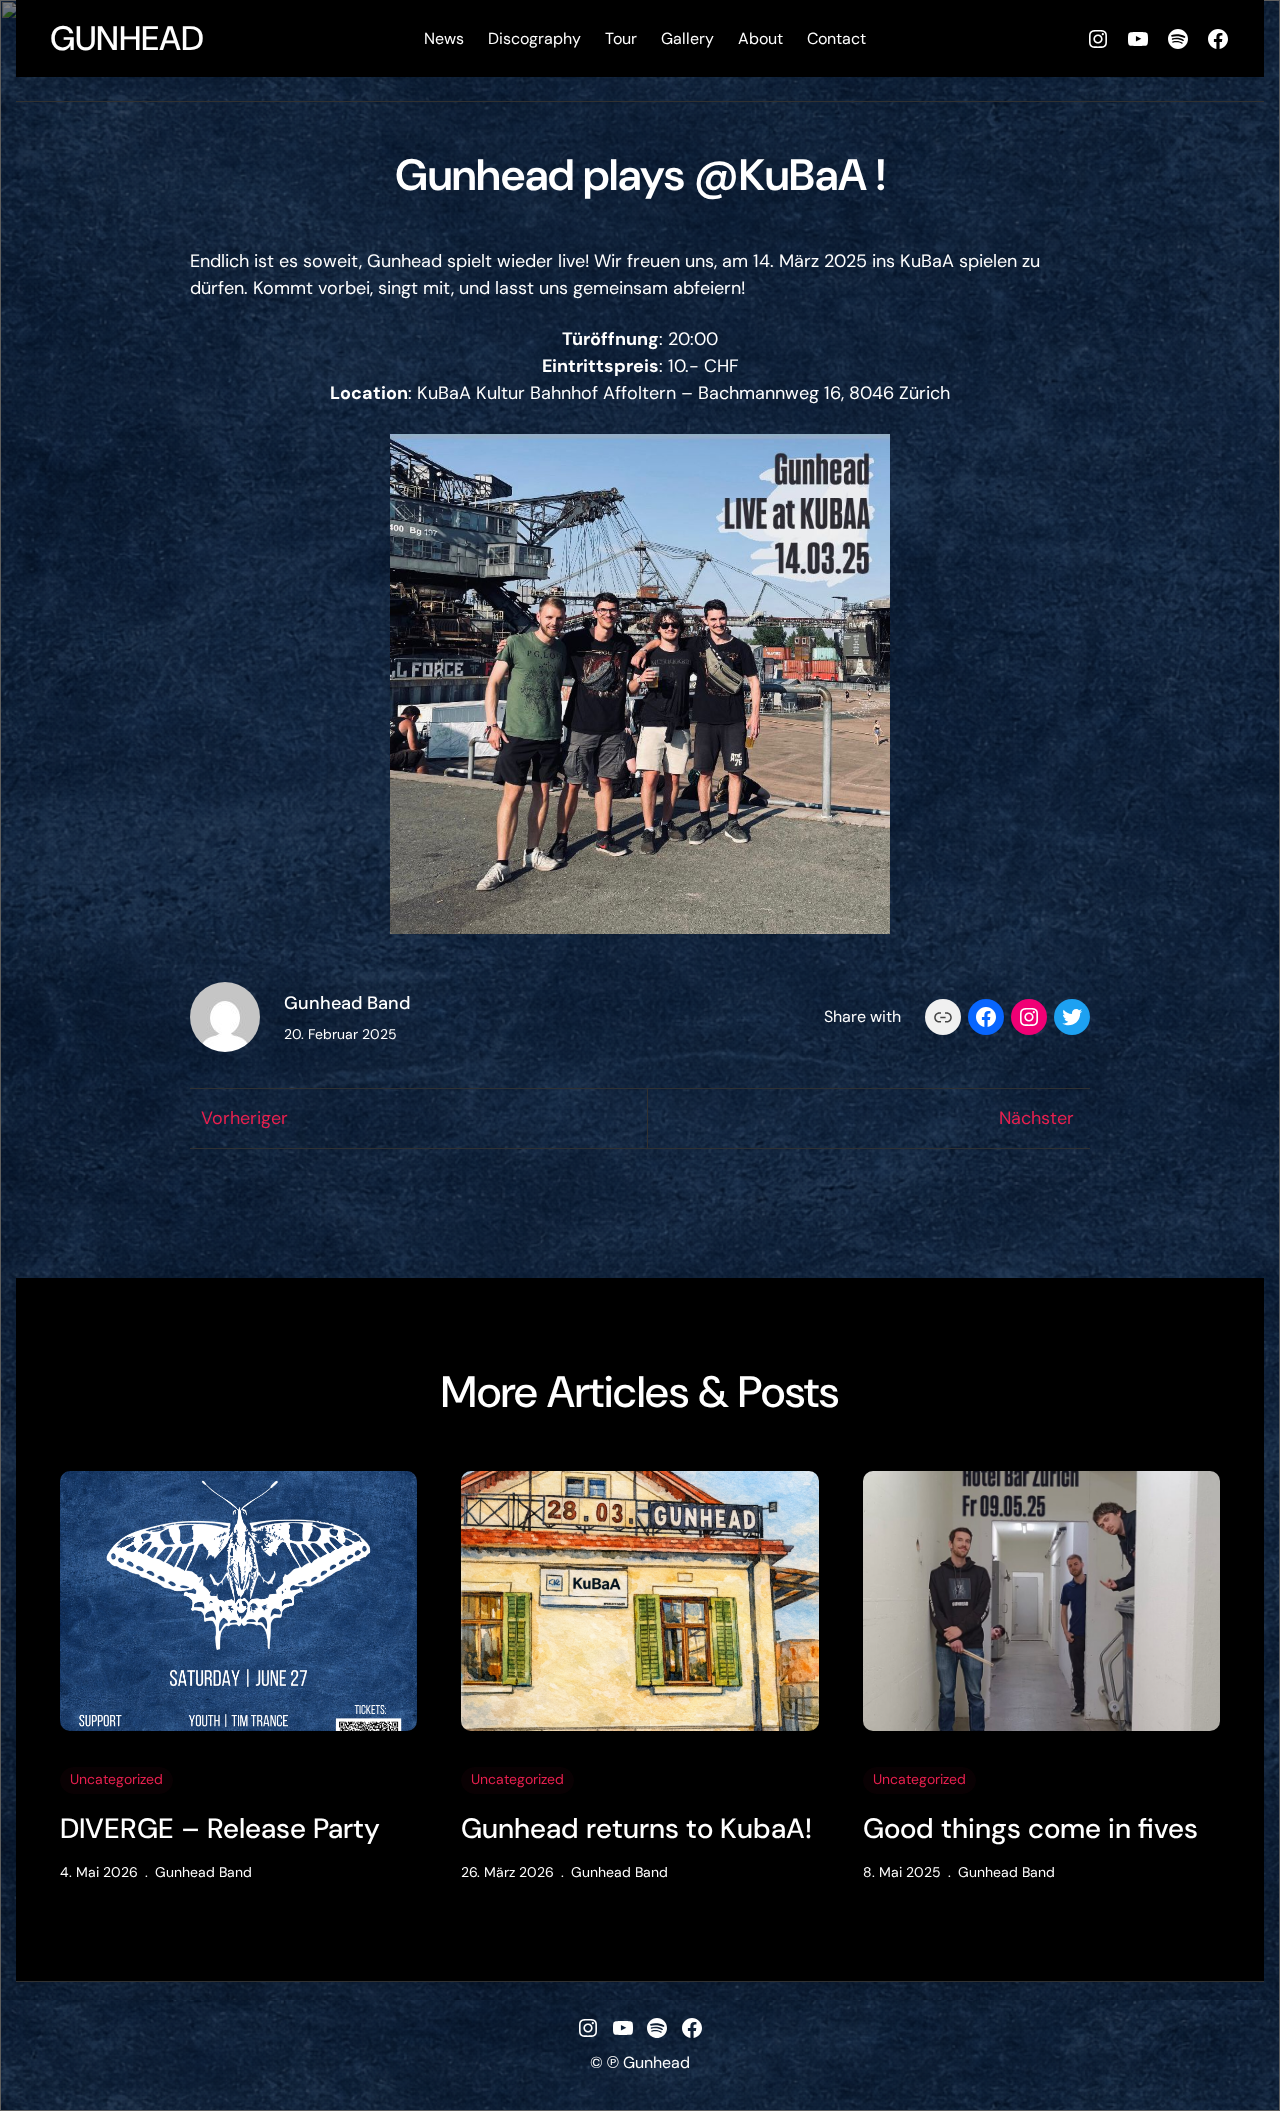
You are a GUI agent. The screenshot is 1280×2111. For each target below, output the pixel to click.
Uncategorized (116, 1779)
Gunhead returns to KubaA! (636, 1829)
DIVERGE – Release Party (220, 1829)
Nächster (1036, 1118)
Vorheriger (244, 1118)
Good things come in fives (1030, 1829)
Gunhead (127, 38)
